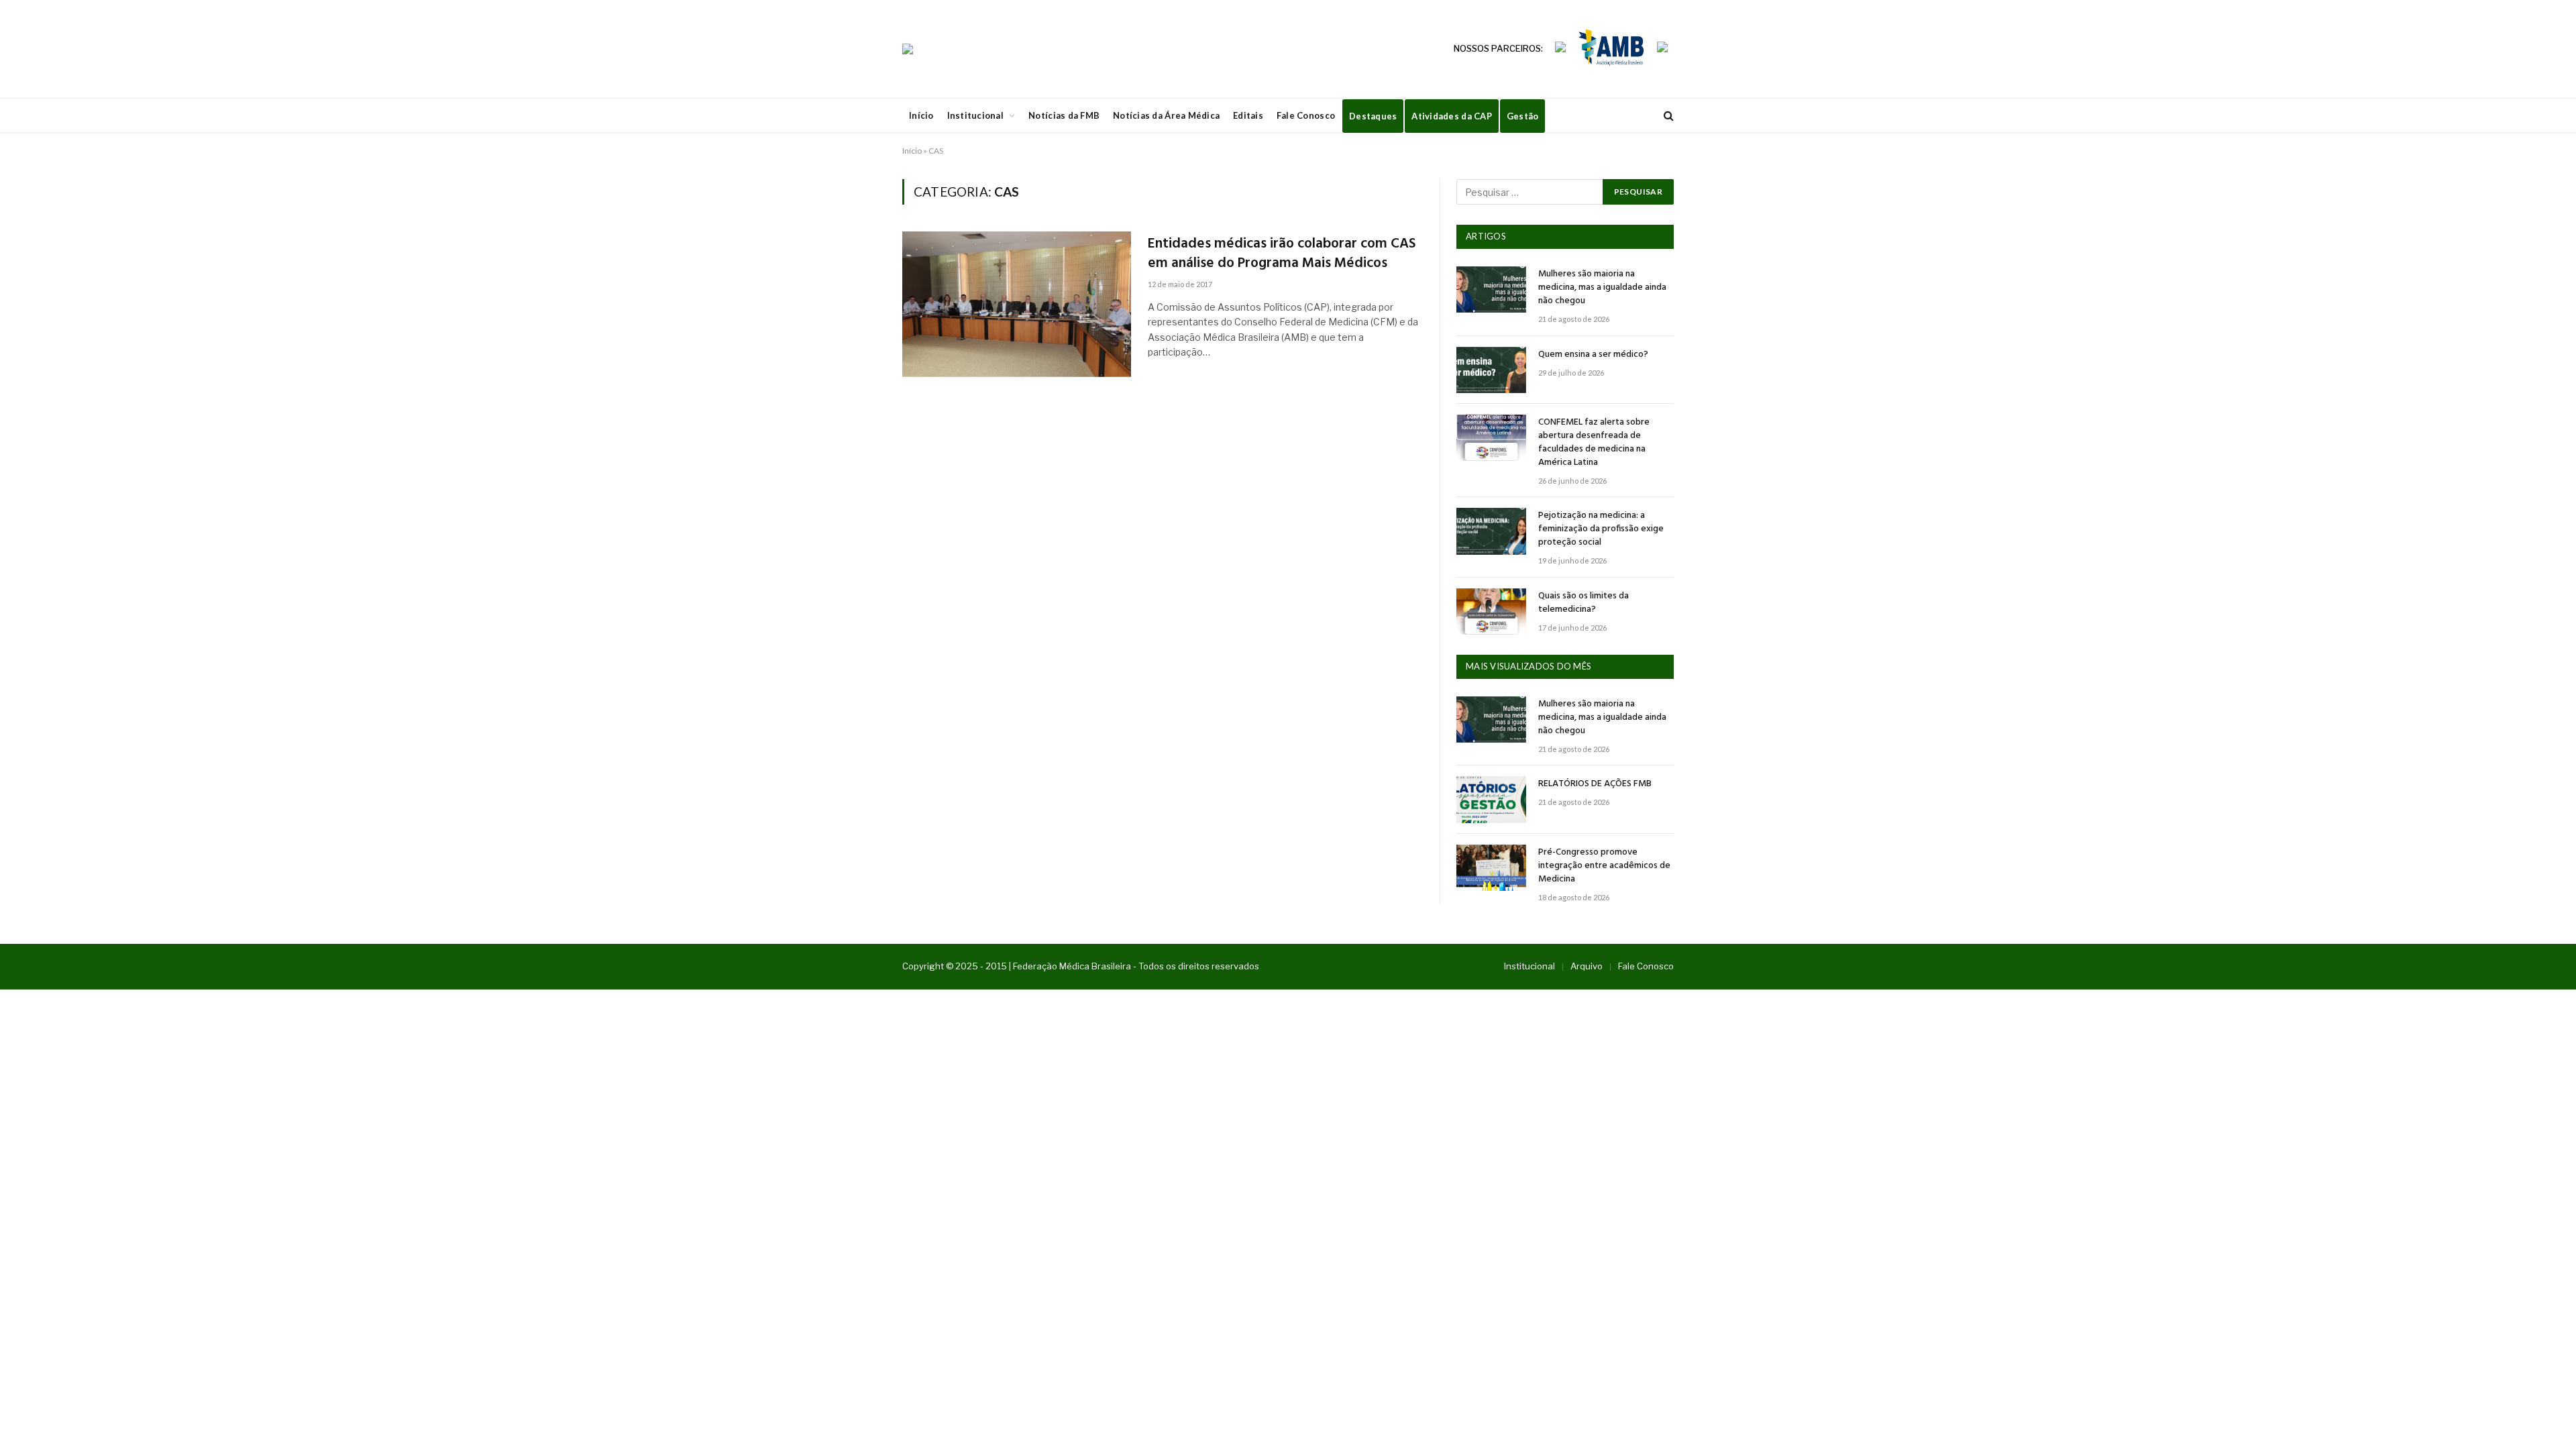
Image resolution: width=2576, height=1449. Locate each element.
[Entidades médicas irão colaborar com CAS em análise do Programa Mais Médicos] (1017, 304)
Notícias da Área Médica (1166, 115)
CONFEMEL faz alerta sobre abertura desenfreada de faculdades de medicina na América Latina (1594, 443)
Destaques (1373, 116)
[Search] (1667, 116)
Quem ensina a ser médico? (1593, 355)
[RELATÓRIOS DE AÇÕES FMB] (1491, 799)
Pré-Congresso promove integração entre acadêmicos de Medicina (1604, 866)
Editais (1248, 115)
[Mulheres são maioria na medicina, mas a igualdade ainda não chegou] (1491, 289)
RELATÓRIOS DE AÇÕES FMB (1595, 784)
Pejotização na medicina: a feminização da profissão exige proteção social (1601, 529)
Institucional (975, 115)
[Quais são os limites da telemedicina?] (1491, 611)
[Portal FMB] (908, 49)
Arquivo (1587, 966)
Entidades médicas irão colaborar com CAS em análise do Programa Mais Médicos (1282, 254)
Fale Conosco (1306, 115)
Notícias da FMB (1064, 115)
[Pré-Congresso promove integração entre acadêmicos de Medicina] (1491, 868)
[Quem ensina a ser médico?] (1491, 370)
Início (921, 115)
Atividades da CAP (1451, 116)
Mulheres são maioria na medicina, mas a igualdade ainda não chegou (1602, 288)
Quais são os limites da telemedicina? (1584, 603)
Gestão (1523, 116)
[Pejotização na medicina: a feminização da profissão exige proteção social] (1491, 531)
